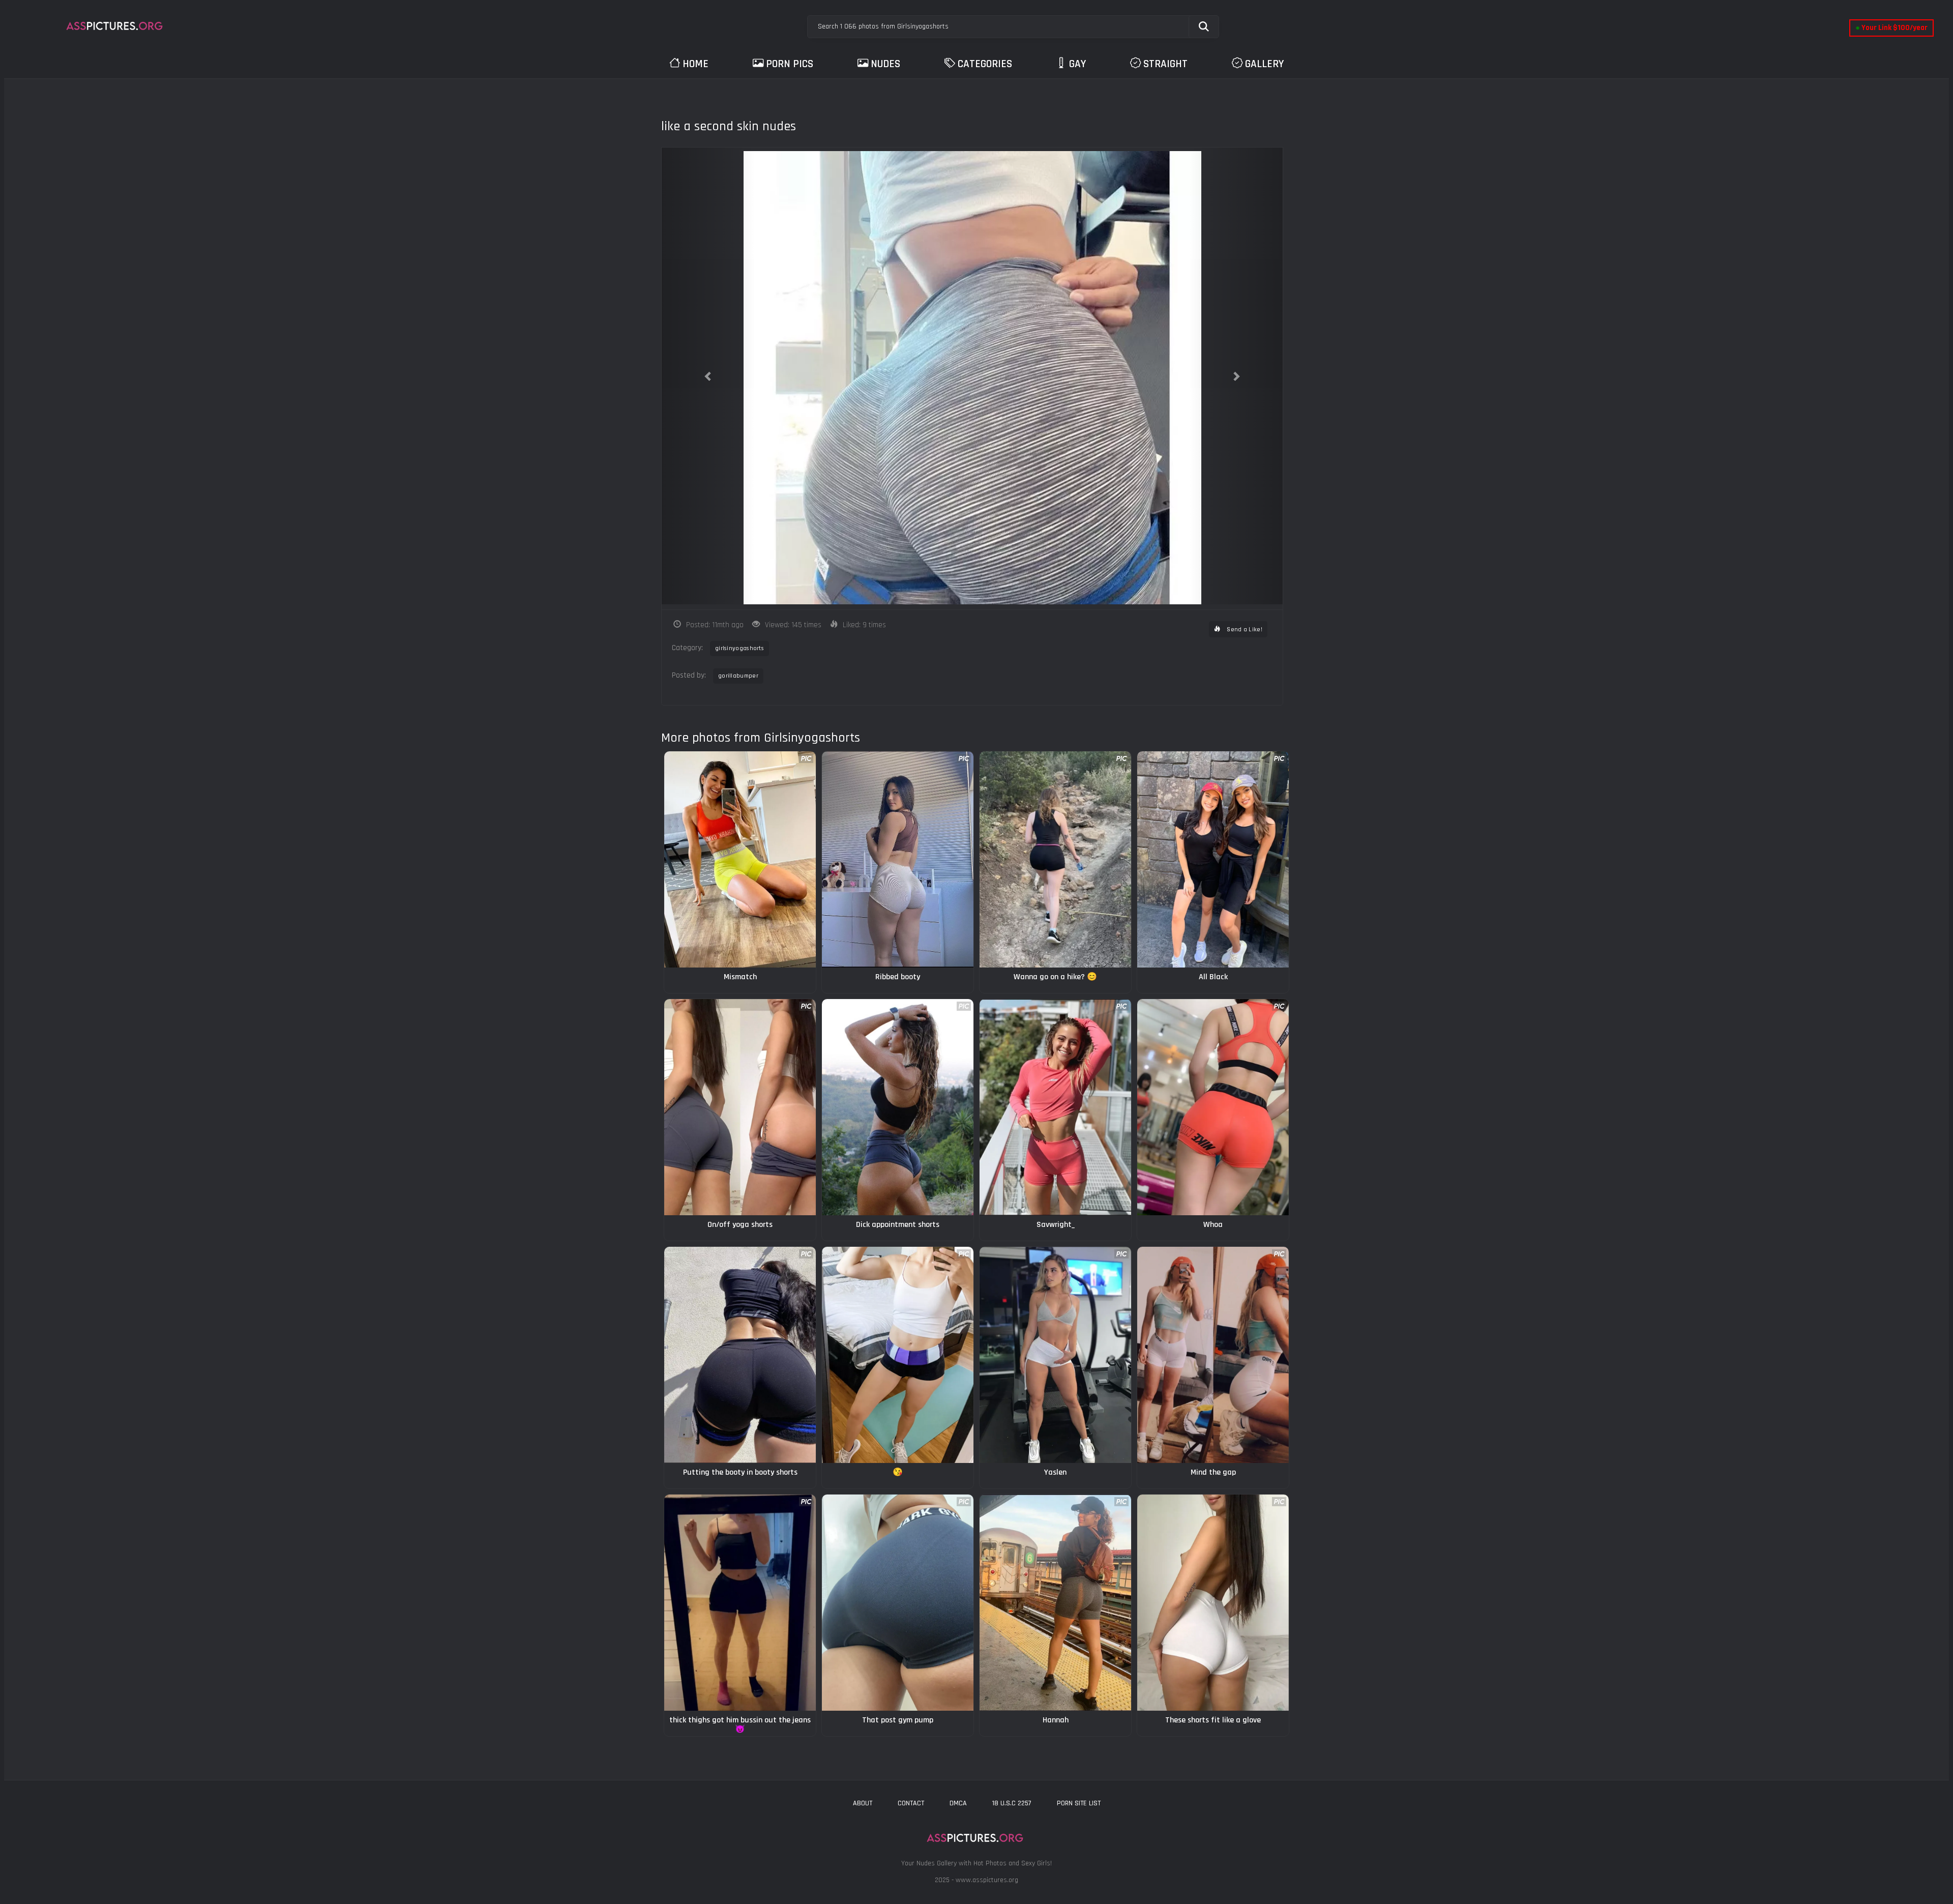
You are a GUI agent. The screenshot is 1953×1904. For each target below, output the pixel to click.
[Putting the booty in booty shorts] (740, 1355)
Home (696, 64)
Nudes (885, 64)
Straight (1165, 64)
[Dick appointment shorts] (898, 1107)
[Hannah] (1055, 1603)
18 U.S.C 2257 (1012, 1803)
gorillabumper (738, 676)
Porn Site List (1079, 1803)
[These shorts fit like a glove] (1213, 1603)
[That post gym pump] (898, 1603)
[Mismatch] (740, 859)
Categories (985, 64)
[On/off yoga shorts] (740, 1107)
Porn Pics (790, 64)
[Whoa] (1213, 1107)
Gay (1077, 64)
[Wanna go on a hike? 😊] (1055, 859)
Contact (911, 1803)
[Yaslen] (1055, 1355)
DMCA (958, 1803)
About (863, 1803)
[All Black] (1213, 859)
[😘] (898, 1355)
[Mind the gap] (1213, 1355)
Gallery (1264, 64)
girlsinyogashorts (739, 648)
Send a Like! (1244, 629)
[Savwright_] (1055, 1107)
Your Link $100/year (1891, 28)
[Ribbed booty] (898, 859)
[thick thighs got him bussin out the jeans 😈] (740, 1603)
